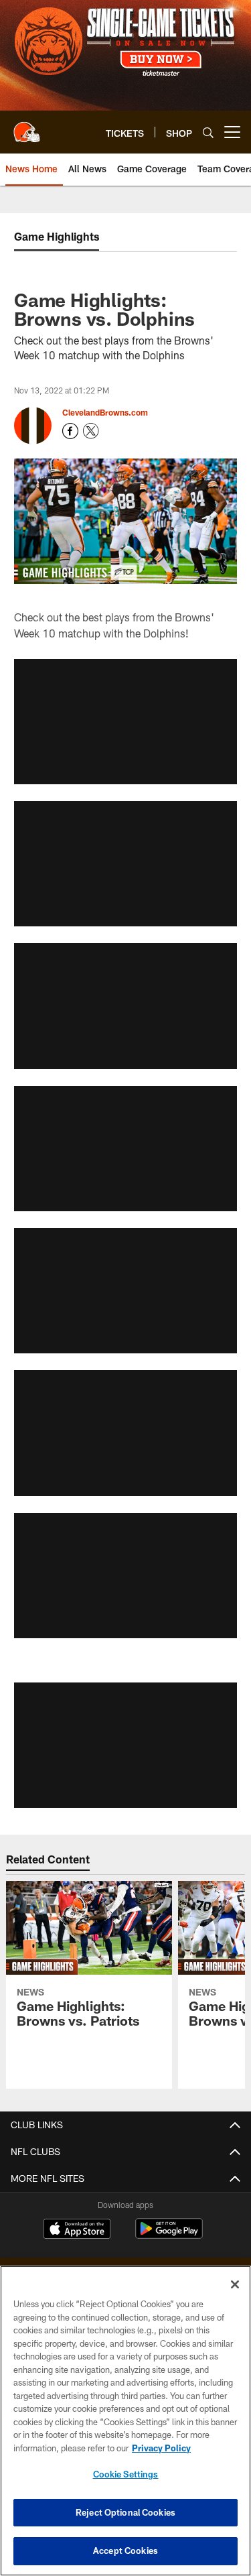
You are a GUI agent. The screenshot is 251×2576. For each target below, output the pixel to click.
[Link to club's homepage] (27, 127)
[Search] (208, 132)
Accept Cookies (125, 2551)
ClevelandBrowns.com (105, 412)
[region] (125, 2421)
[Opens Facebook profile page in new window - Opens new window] (70, 431)
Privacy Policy (161, 2448)
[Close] (235, 2284)
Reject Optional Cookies (125, 2512)
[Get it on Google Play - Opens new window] (169, 2235)
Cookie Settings (126, 2474)
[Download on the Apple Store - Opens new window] (77, 2230)
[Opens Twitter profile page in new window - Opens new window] (91, 431)
